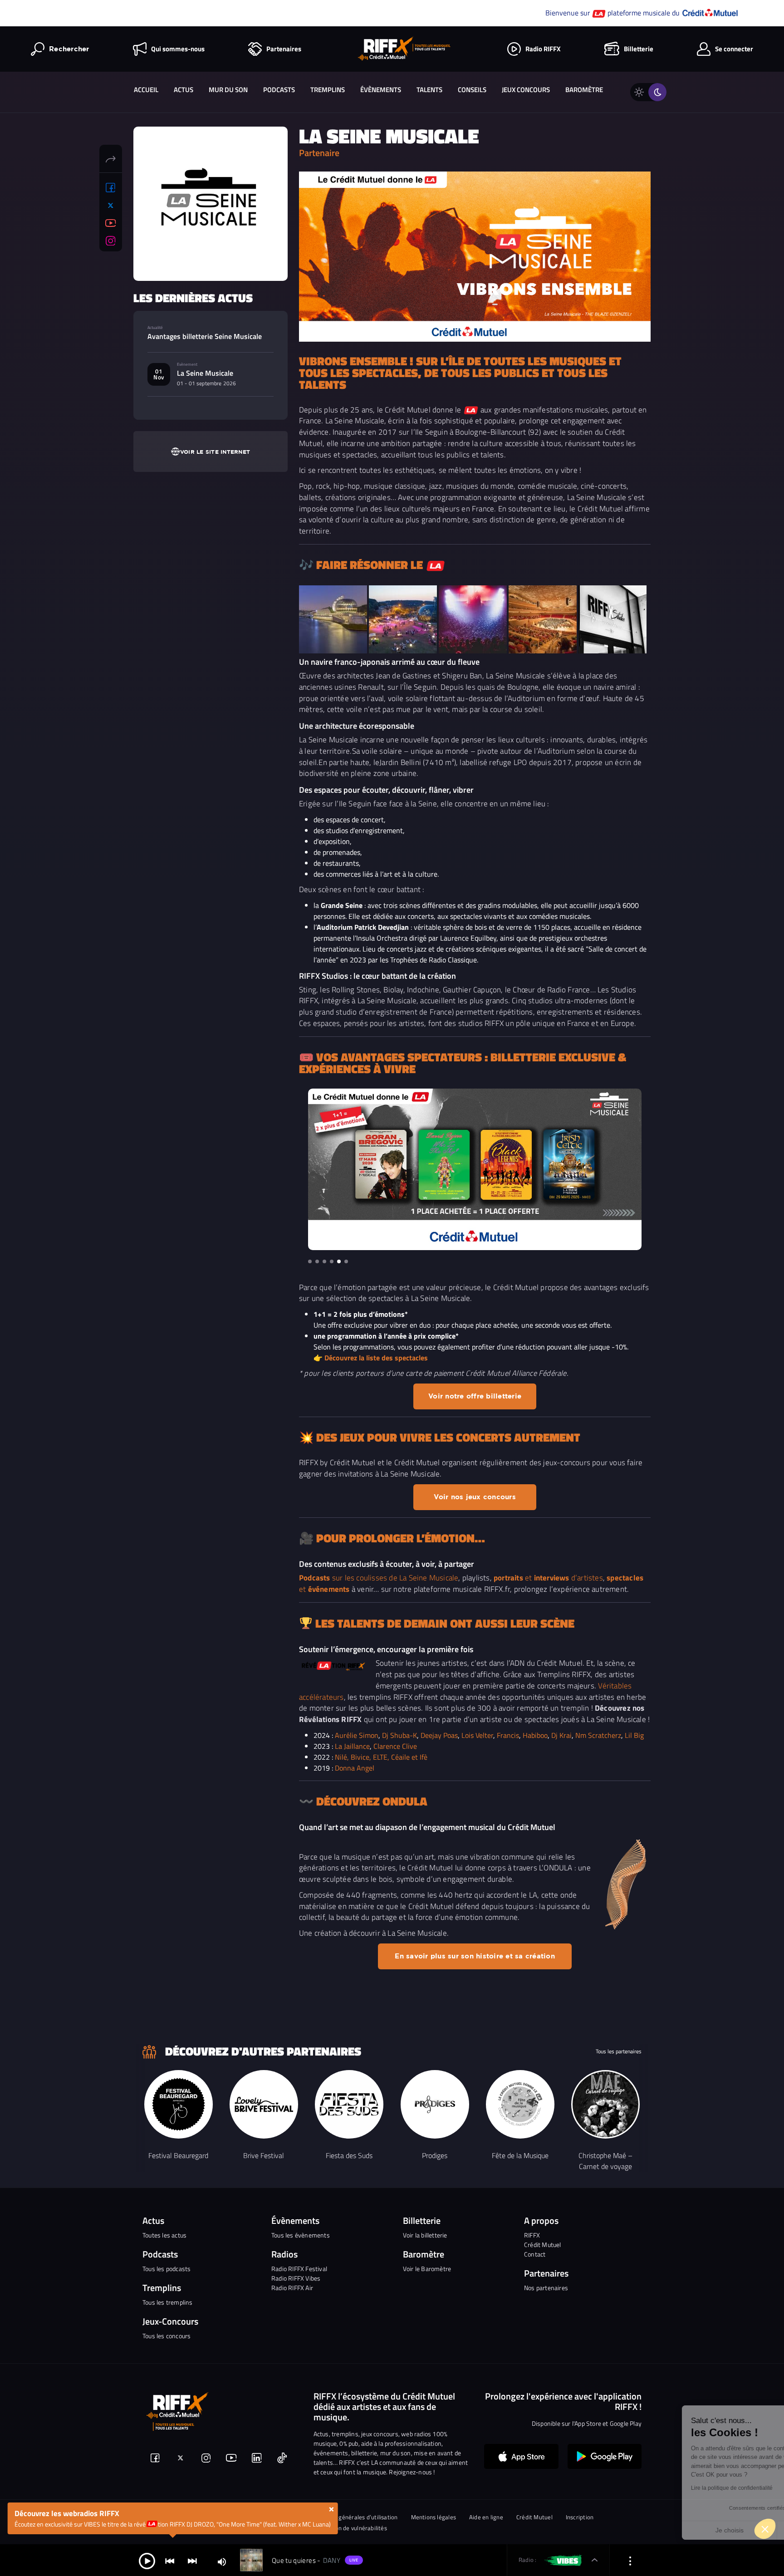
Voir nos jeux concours (475, 1497)
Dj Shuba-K (399, 1735)
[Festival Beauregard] (179, 2104)
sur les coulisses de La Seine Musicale (379, 1577)
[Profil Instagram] (111, 241)
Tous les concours (167, 2336)
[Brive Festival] (264, 2104)
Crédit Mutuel (543, 2245)
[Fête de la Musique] (520, 2104)
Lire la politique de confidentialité (634, 2488)
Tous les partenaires (619, 2051)
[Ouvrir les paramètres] (630, 2560)
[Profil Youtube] (111, 223)
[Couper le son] (222, 2561)
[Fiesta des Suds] (349, 2104)
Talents (429, 90)
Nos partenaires (546, 2288)
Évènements (381, 90)
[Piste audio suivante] (192, 2560)
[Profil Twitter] (111, 206)
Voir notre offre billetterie (475, 1396)
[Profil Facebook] (111, 188)
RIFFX (532, 2235)
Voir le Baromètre (427, 2269)
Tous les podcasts (167, 2269)
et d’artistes (548, 1577)
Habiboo (535, 1735)
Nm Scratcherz (598, 1735)
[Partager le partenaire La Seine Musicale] (111, 158)
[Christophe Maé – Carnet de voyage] (605, 2104)
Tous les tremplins (168, 2302)
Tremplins (328, 90)
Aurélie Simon (357, 1735)
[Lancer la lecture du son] (147, 2560)
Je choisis (632, 2530)
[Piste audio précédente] (170, 2560)
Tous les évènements (301, 2235)
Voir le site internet (215, 452)
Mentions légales (434, 2517)
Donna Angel (355, 1768)
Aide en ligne (486, 2517)
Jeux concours (526, 90)
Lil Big (634, 1735)
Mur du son (228, 90)
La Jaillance (352, 1746)
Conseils (472, 90)
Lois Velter (477, 1735)
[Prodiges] (435, 2104)
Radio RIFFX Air (292, 2288)
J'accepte (728, 2530)
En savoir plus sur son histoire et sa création (475, 1956)
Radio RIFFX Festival (299, 2269)
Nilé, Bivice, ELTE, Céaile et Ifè (381, 1757)
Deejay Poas (439, 1735)
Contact (535, 2254)
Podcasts (279, 90)
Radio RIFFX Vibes (296, 2278)
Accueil (146, 90)
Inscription (580, 2517)
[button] (310, 1261)
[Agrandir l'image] (333, 619)
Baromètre (584, 90)
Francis (508, 1735)
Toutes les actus (164, 2235)
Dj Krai (561, 1735)
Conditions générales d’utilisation (353, 2517)
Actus (184, 90)
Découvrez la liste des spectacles (376, 1358)
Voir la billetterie (425, 2235)
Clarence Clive (395, 1746)
